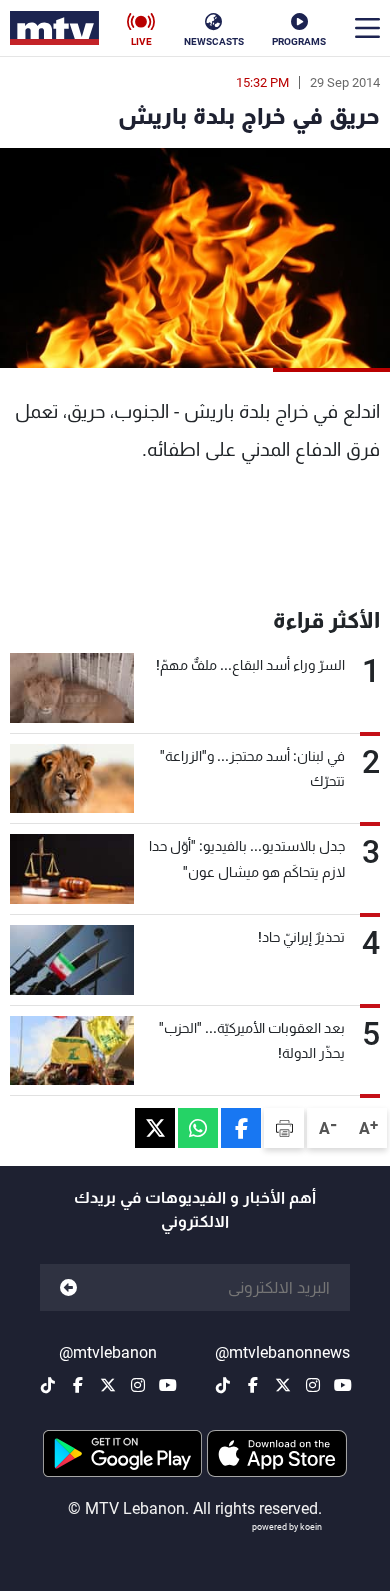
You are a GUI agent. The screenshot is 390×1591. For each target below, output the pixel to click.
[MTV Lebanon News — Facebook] (253, 1385)
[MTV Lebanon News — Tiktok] (223, 1385)
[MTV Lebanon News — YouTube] (343, 1385)
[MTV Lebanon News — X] (283, 1385)
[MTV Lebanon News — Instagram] (313, 1385)
